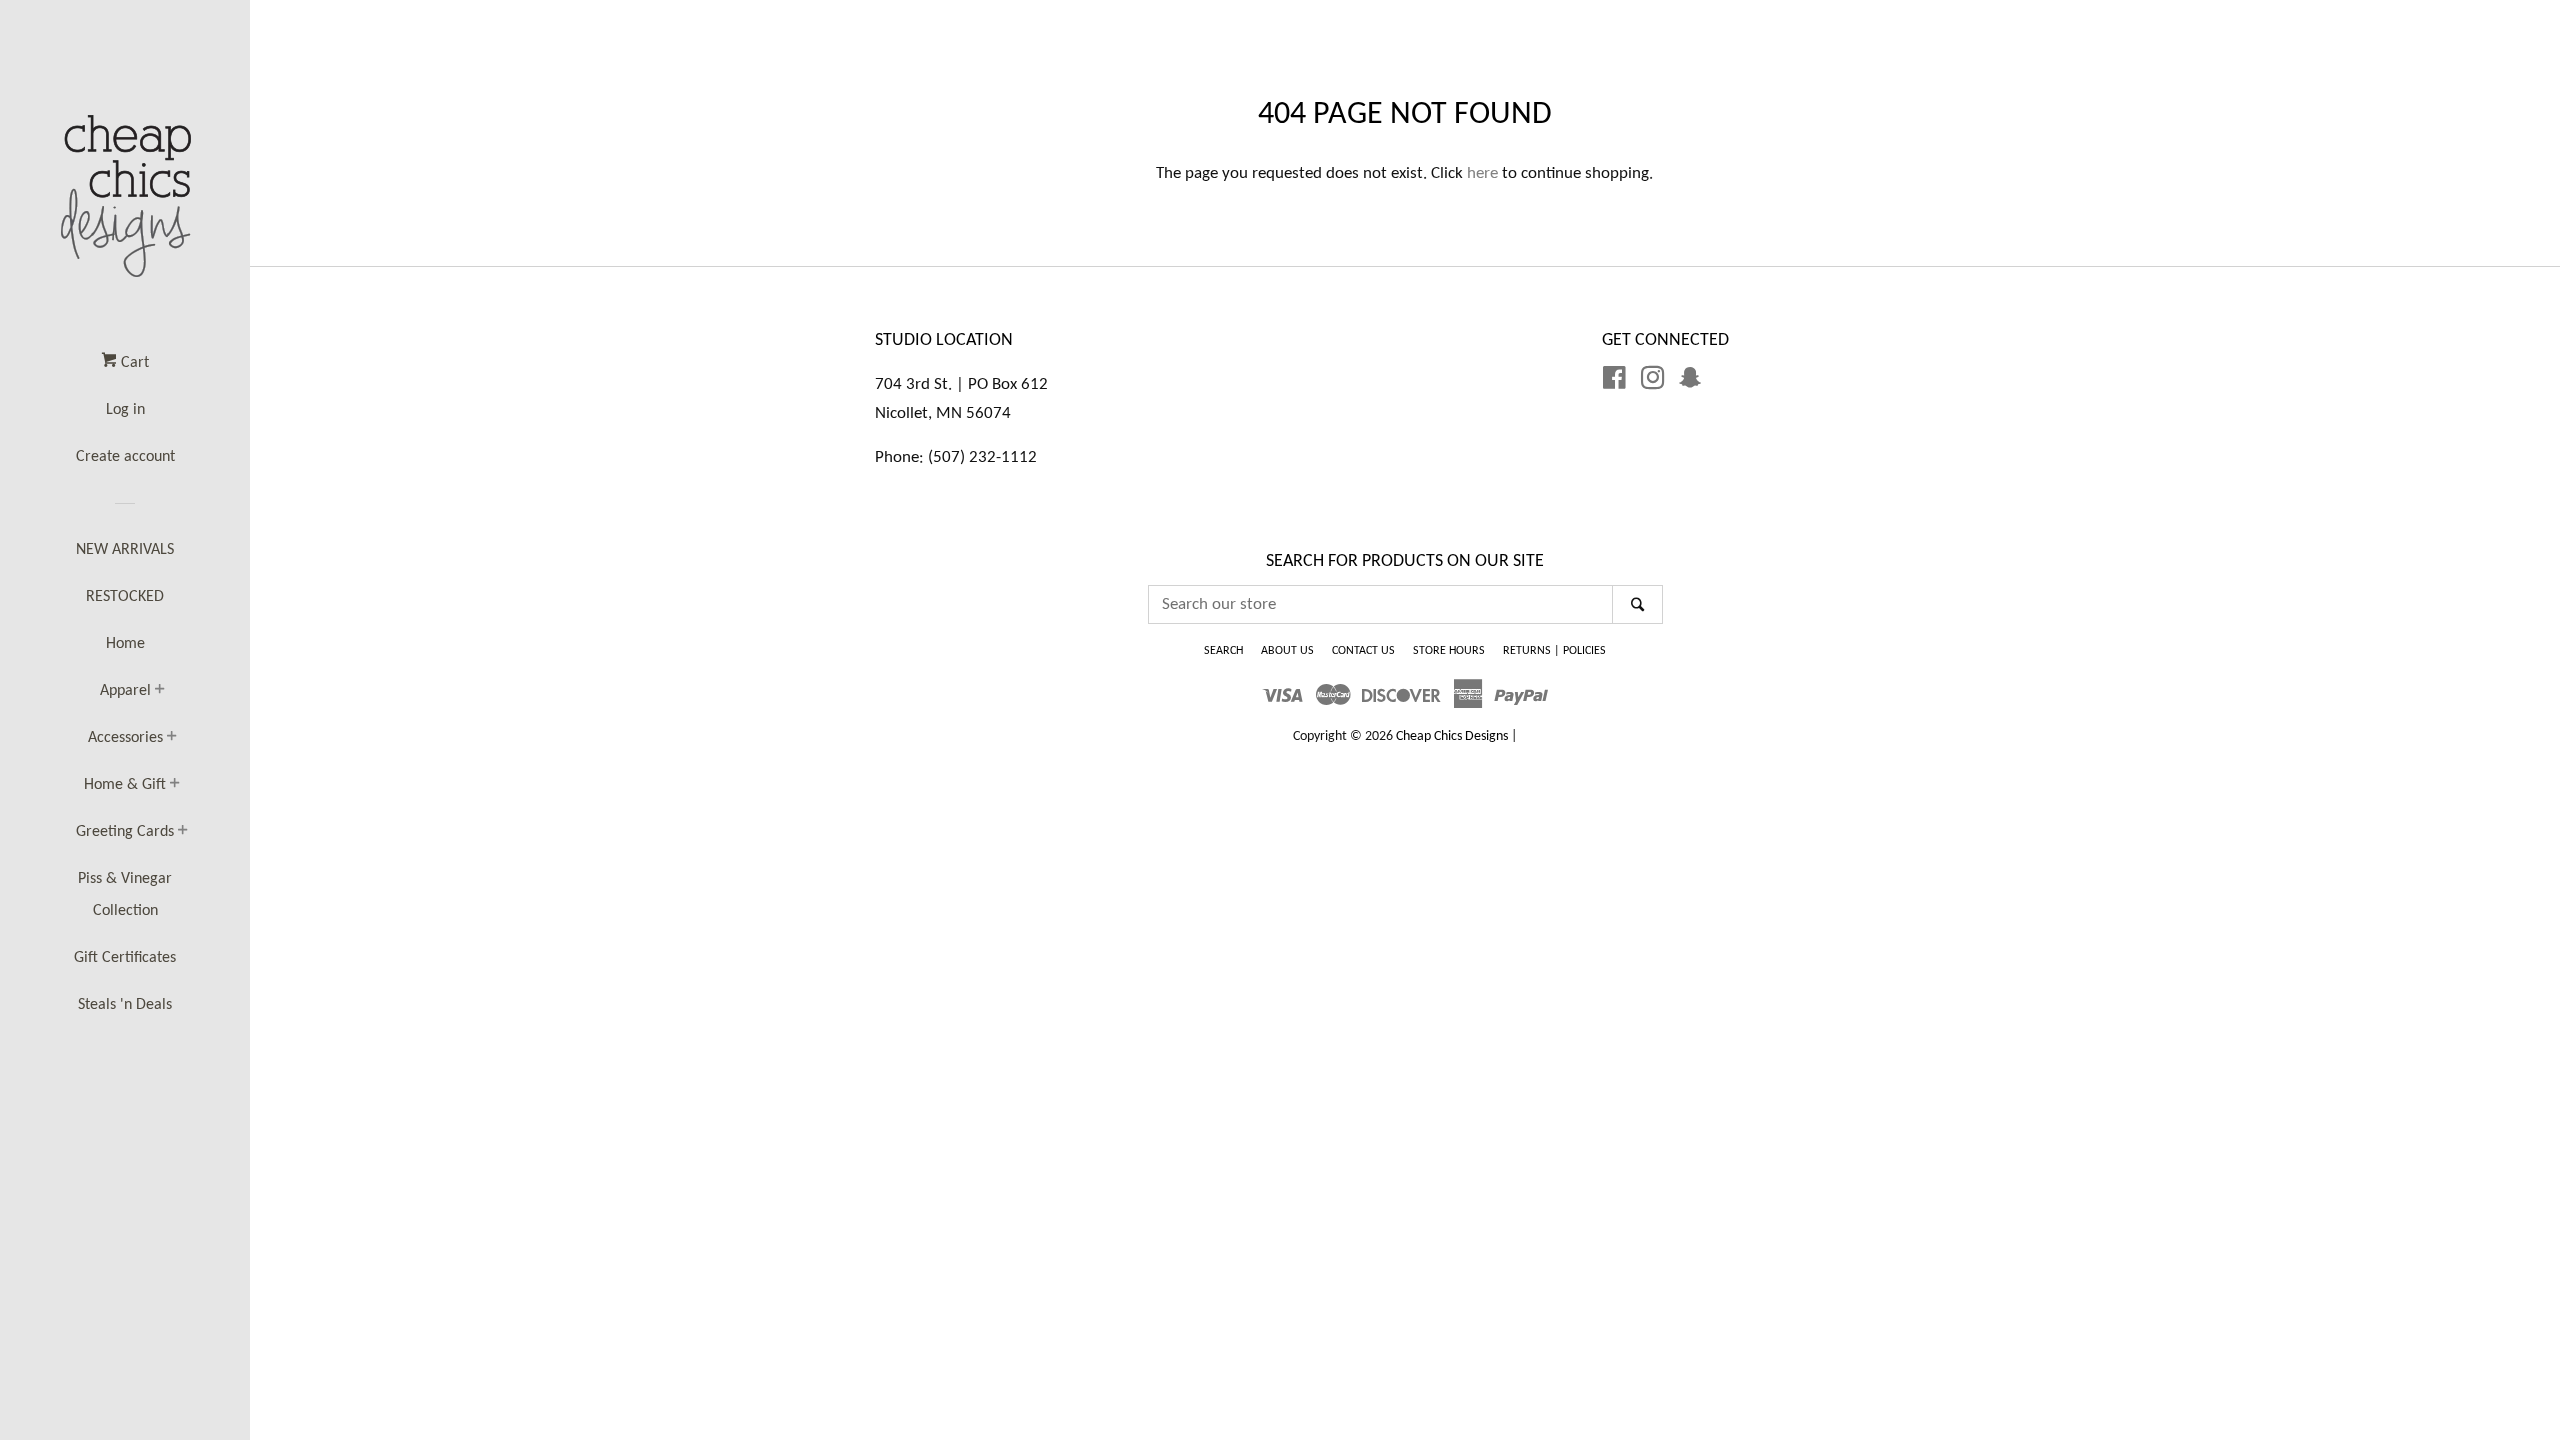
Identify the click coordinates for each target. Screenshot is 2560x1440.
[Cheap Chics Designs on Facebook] (1614, 382)
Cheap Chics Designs (1452, 736)
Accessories (125, 738)
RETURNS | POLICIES (1554, 651)
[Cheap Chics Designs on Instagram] (1653, 382)
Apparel (125, 691)
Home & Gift (125, 785)
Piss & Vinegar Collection (125, 895)
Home (125, 644)
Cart (133, 363)
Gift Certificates (125, 958)
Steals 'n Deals (125, 1005)
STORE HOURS (1449, 651)
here (1482, 173)
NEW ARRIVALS (125, 550)
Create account (125, 457)
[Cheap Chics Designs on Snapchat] (1690, 382)
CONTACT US (1363, 651)
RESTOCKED (125, 597)
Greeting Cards (125, 832)
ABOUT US (1287, 651)
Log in (125, 410)
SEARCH (1223, 651)
